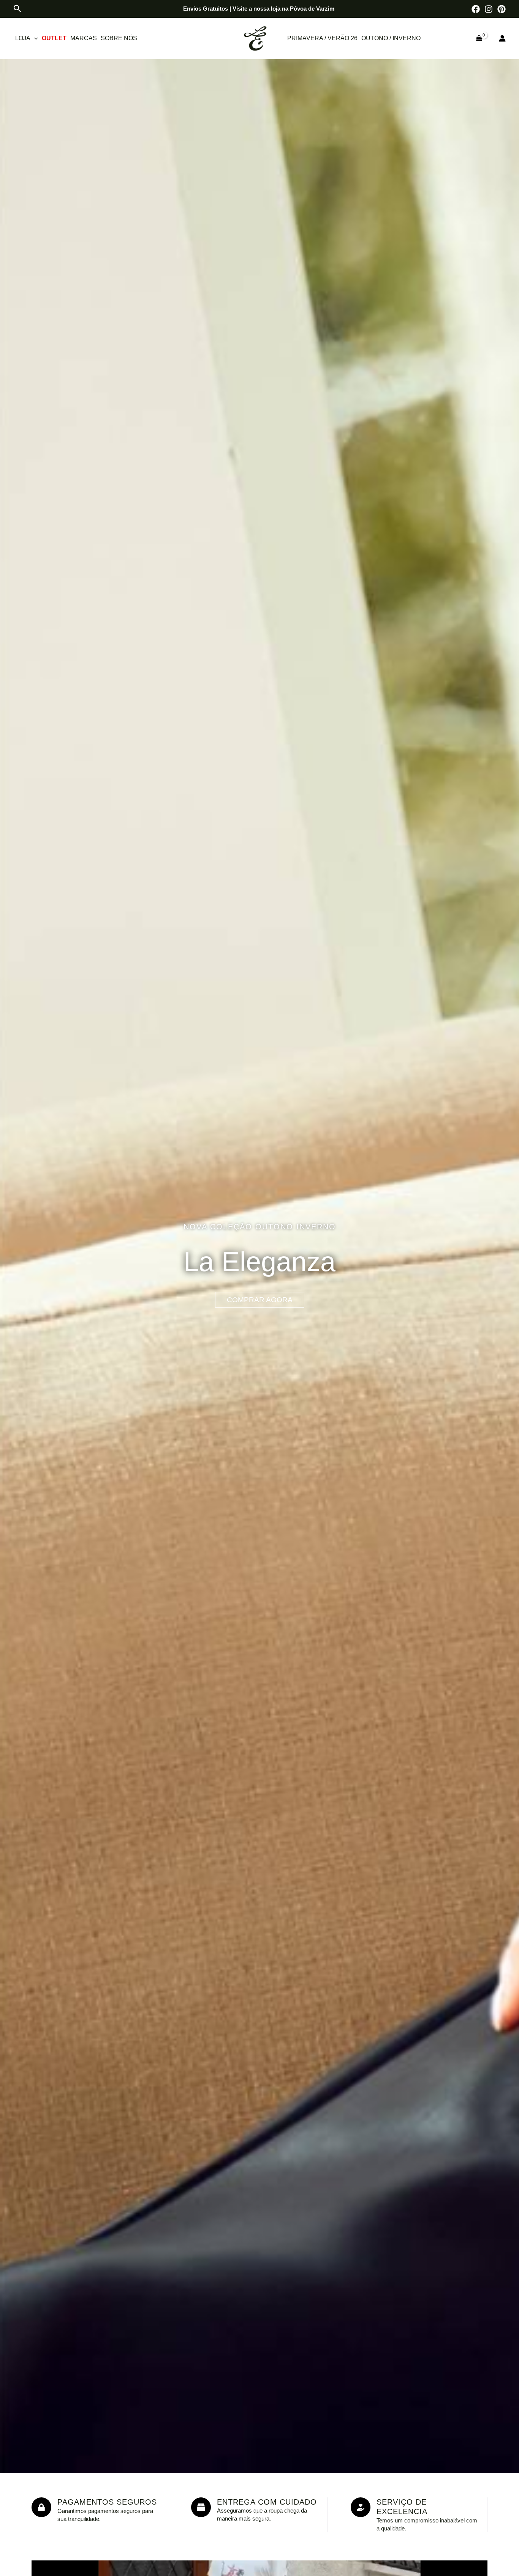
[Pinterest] (502, 9)
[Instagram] (489, 9)
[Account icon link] (502, 38)
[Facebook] (476, 9)
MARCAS (84, 38)
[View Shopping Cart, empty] (479, 38)
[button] (17, 9)
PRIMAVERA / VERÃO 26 (322, 38)
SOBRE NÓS (119, 38)
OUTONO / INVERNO (391, 38)
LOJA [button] (23, 38)
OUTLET (54, 38)
